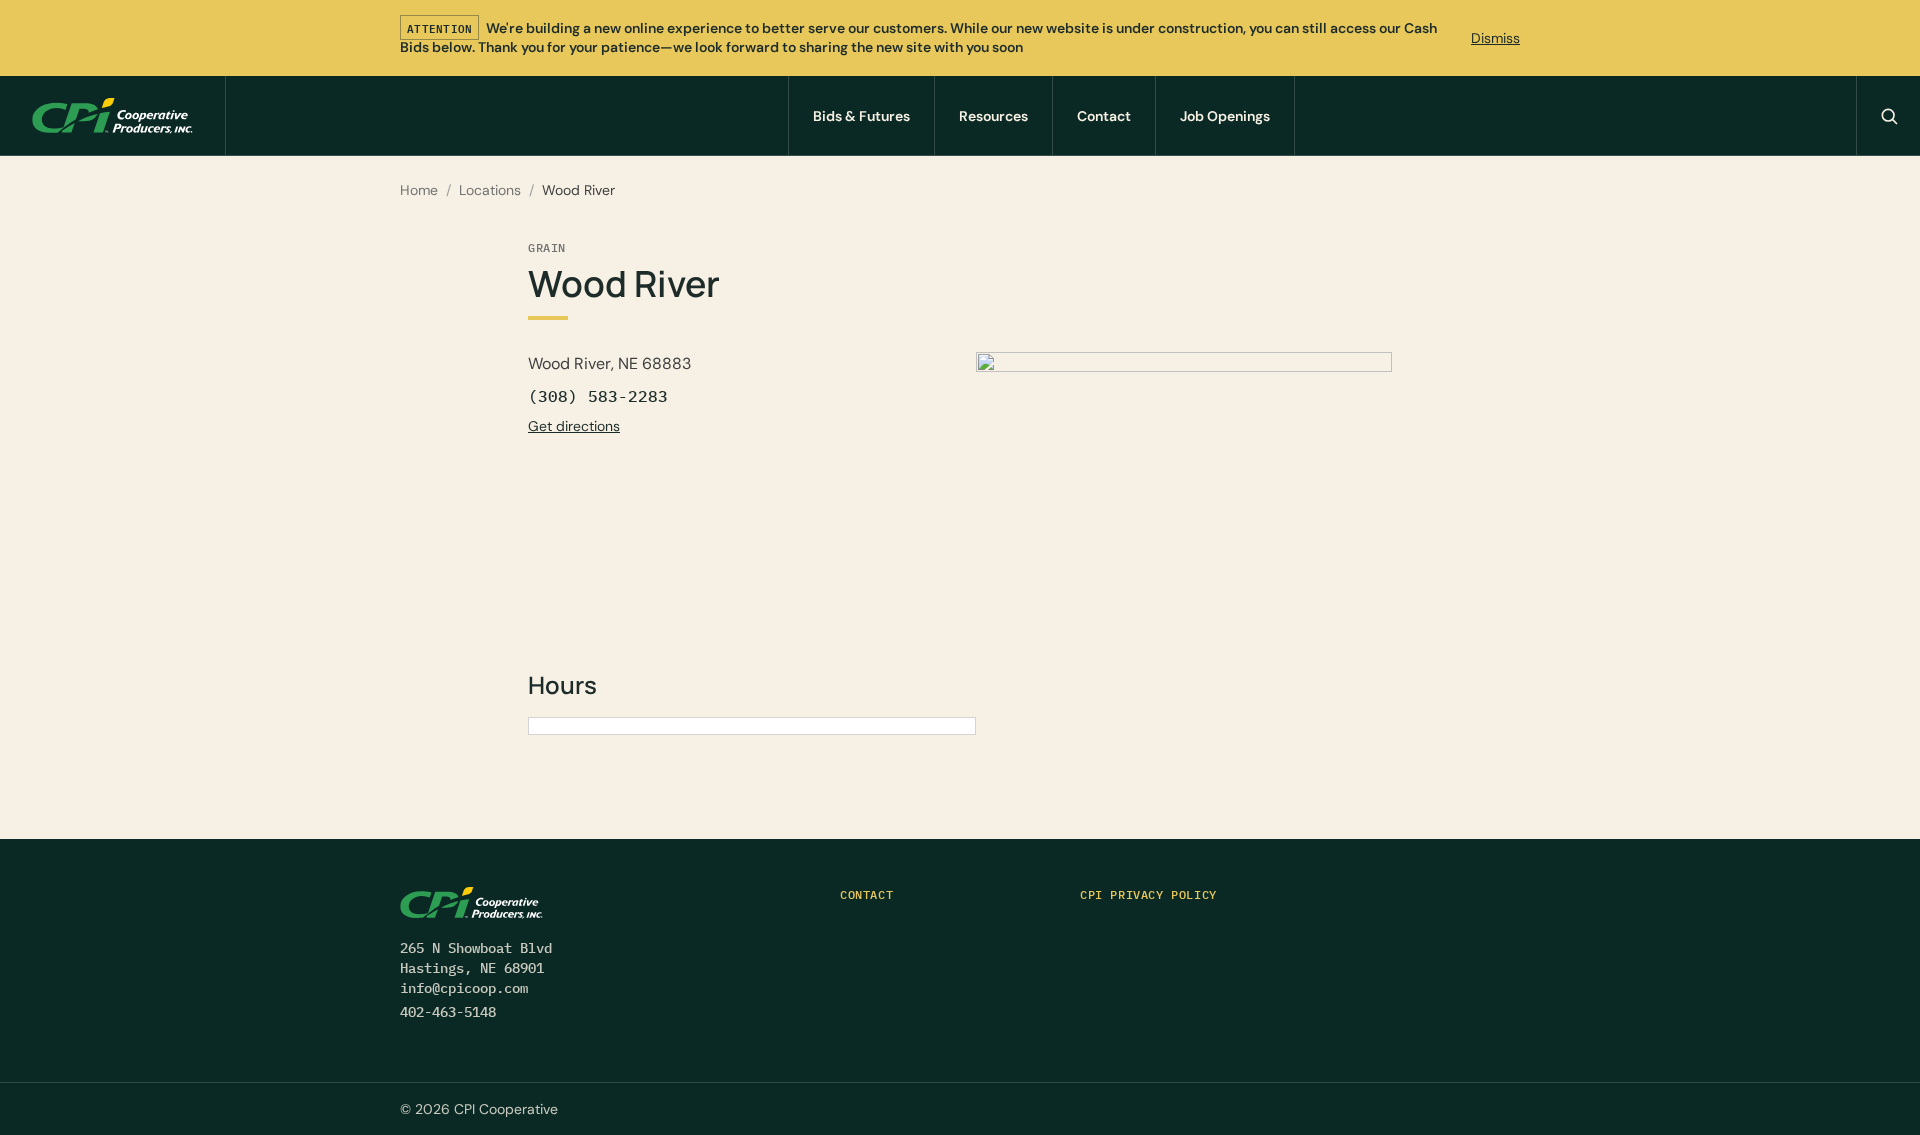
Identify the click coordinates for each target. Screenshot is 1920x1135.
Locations (490, 190)
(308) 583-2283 (598, 396)
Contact (866, 894)
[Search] (1888, 115)
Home (419, 190)
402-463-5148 (448, 1012)
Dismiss (1495, 38)
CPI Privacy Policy (1148, 894)
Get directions (574, 426)
